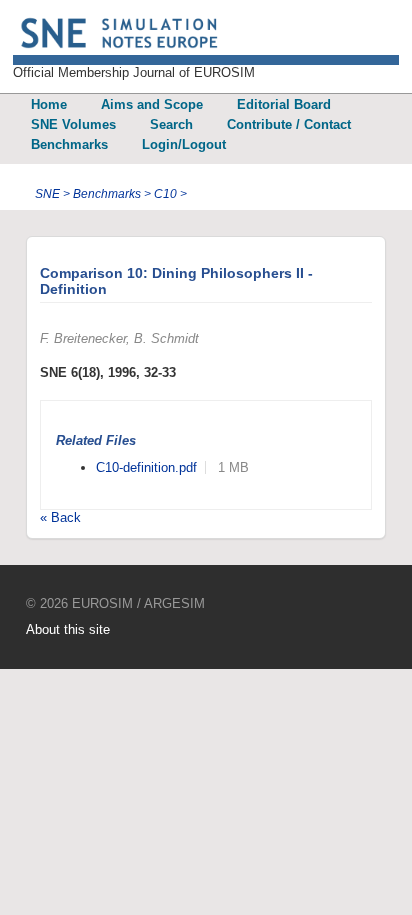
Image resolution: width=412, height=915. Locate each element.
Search (171, 124)
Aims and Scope (152, 104)
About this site (68, 629)
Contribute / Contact (289, 124)
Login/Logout (184, 144)
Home (49, 104)
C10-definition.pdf (146, 467)
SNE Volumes (73, 124)
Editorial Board (284, 104)
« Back (60, 517)
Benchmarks (69, 144)
